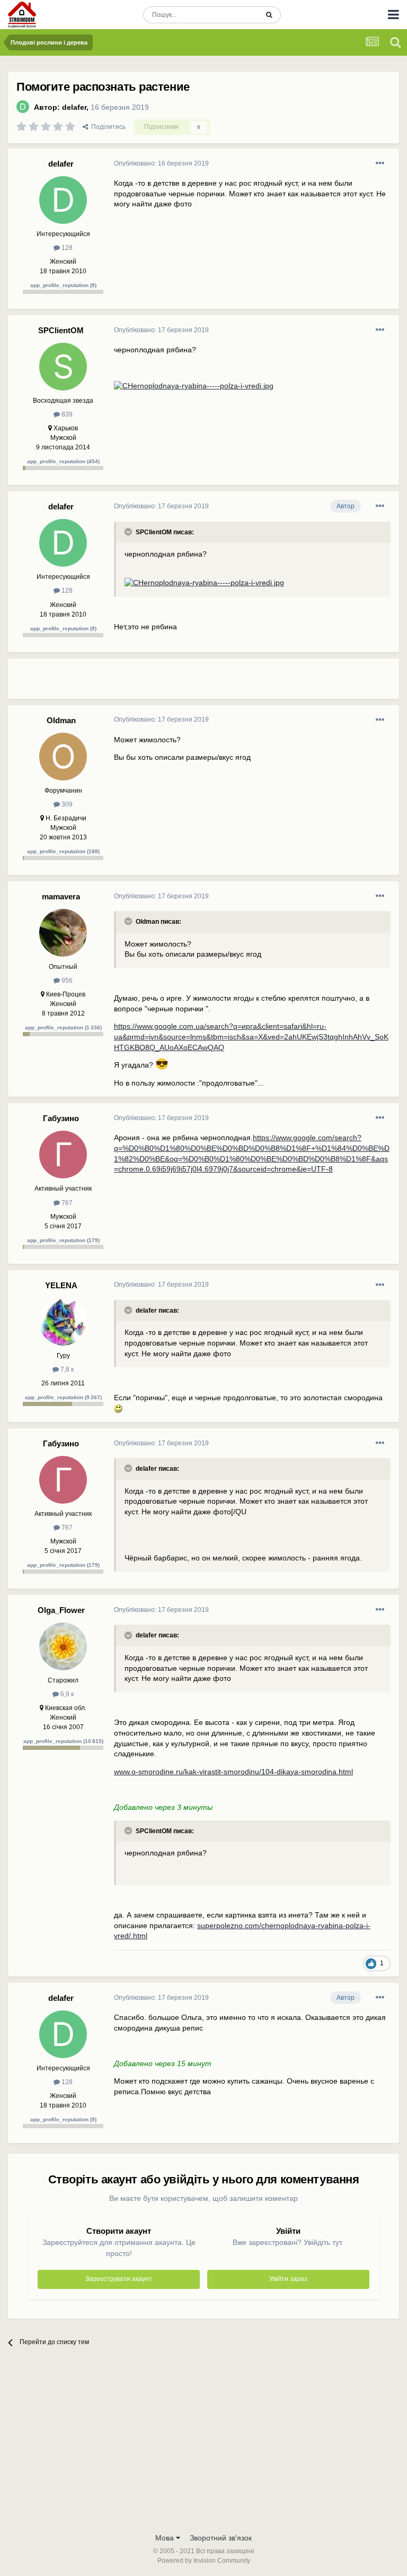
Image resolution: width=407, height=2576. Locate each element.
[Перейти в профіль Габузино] (63, 1155)
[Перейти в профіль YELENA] (63, 1322)
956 (66, 981)
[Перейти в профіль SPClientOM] (63, 367)
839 (66, 414)
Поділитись (107, 127)
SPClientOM (61, 330)
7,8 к (66, 1369)
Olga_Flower (61, 1610)
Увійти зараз (288, 2279)
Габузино (61, 1118)
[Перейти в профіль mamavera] (63, 933)
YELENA (61, 1285)
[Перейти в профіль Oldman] (63, 757)
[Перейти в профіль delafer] (23, 107)
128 (66, 248)
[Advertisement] (238, 683)
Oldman (61, 720)
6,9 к (66, 1694)
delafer (74, 107)
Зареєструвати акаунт (119, 2279)
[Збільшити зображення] (194, 385)
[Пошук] (269, 15)
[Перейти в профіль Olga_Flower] (63, 1646)
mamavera (61, 896)
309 (66, 804)
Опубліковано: (161, 163)
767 (66, 1203)
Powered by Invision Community (204, 2561)
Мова (166, 2538)
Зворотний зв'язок (221, 2538)
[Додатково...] (380, 163)
